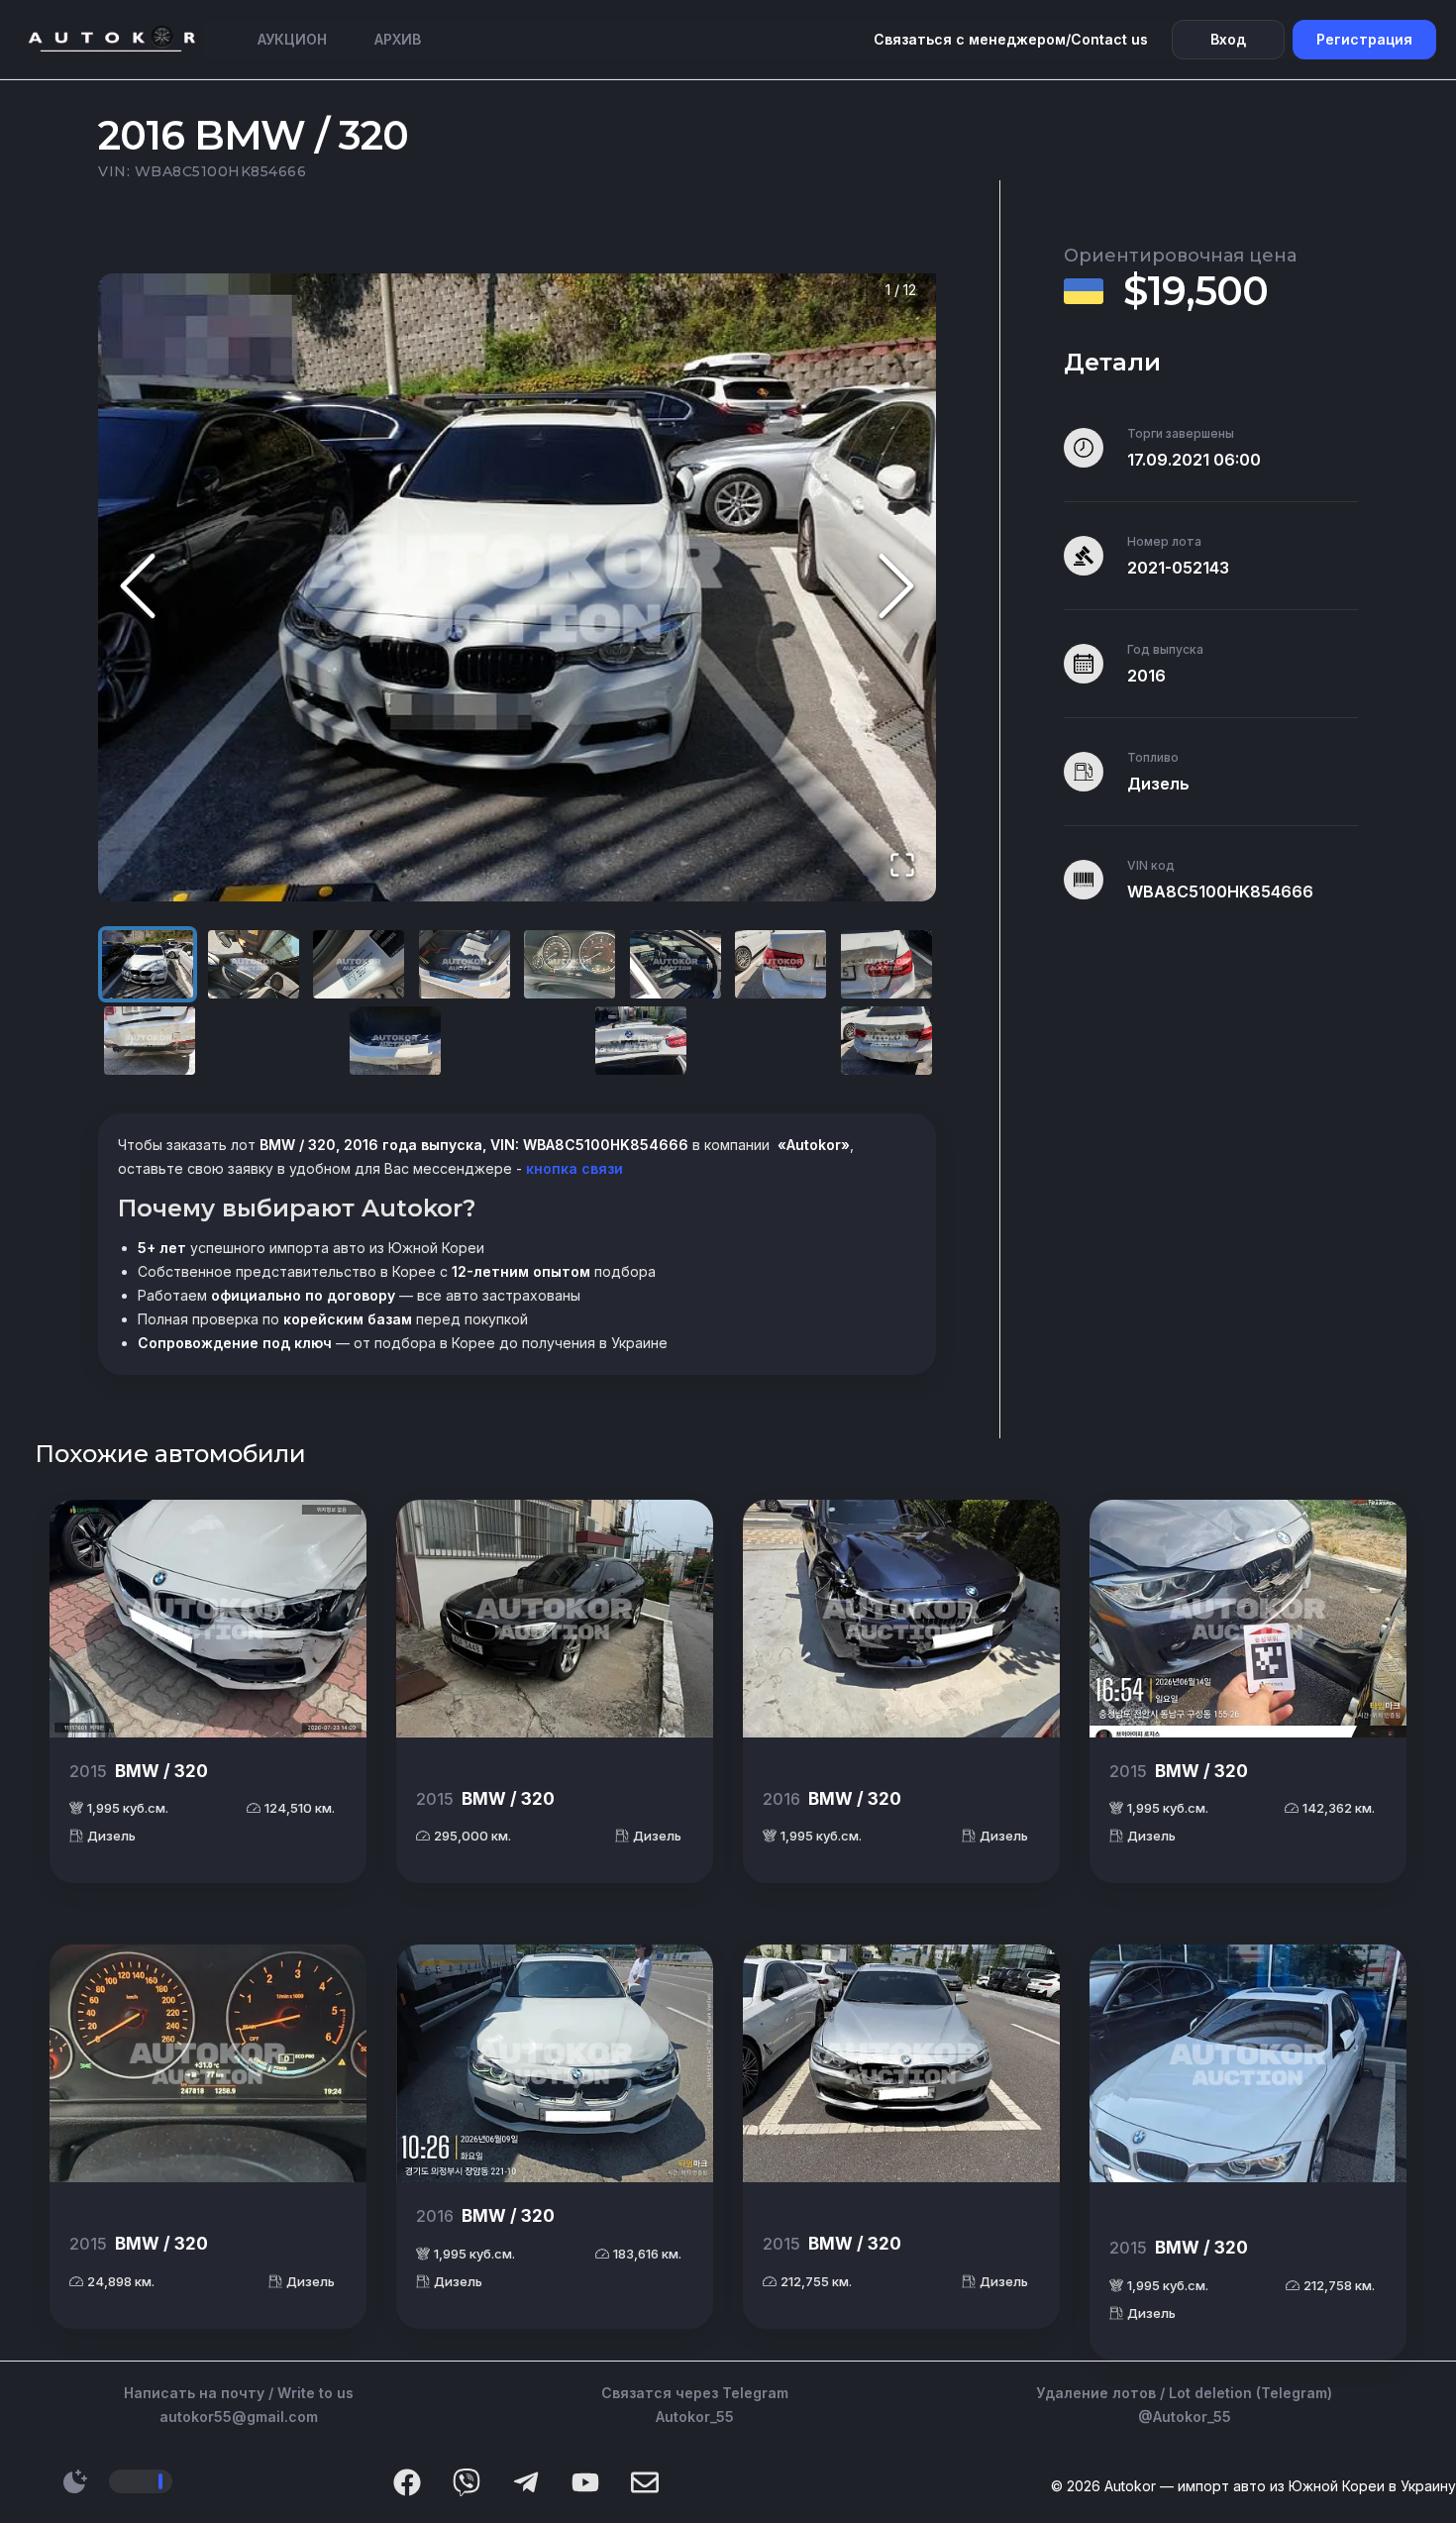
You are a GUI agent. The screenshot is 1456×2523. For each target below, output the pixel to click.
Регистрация (1364, 39)
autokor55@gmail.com (239, 2417)
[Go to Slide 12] (886, 1041)
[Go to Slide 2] (254, 964)
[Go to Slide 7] (780, 964)
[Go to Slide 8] (886, 964)
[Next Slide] (896, 588)
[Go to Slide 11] (641, 1041)
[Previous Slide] (138, 588)
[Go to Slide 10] (395, 1041)
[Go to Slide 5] (570, 964)
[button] (517, 588)
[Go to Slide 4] (465, 964)
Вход (1228, 39)
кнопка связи (572, 1168)
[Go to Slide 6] (676, 964)
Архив (398, 39)
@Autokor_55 (1185, 2417)
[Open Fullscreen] (902, 866)
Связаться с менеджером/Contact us (1011, 39)
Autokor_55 (695, 2417)
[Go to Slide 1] (148, 964)
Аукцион (292, 39)
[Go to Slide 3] (359, 964)
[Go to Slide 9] (150, 1041)
